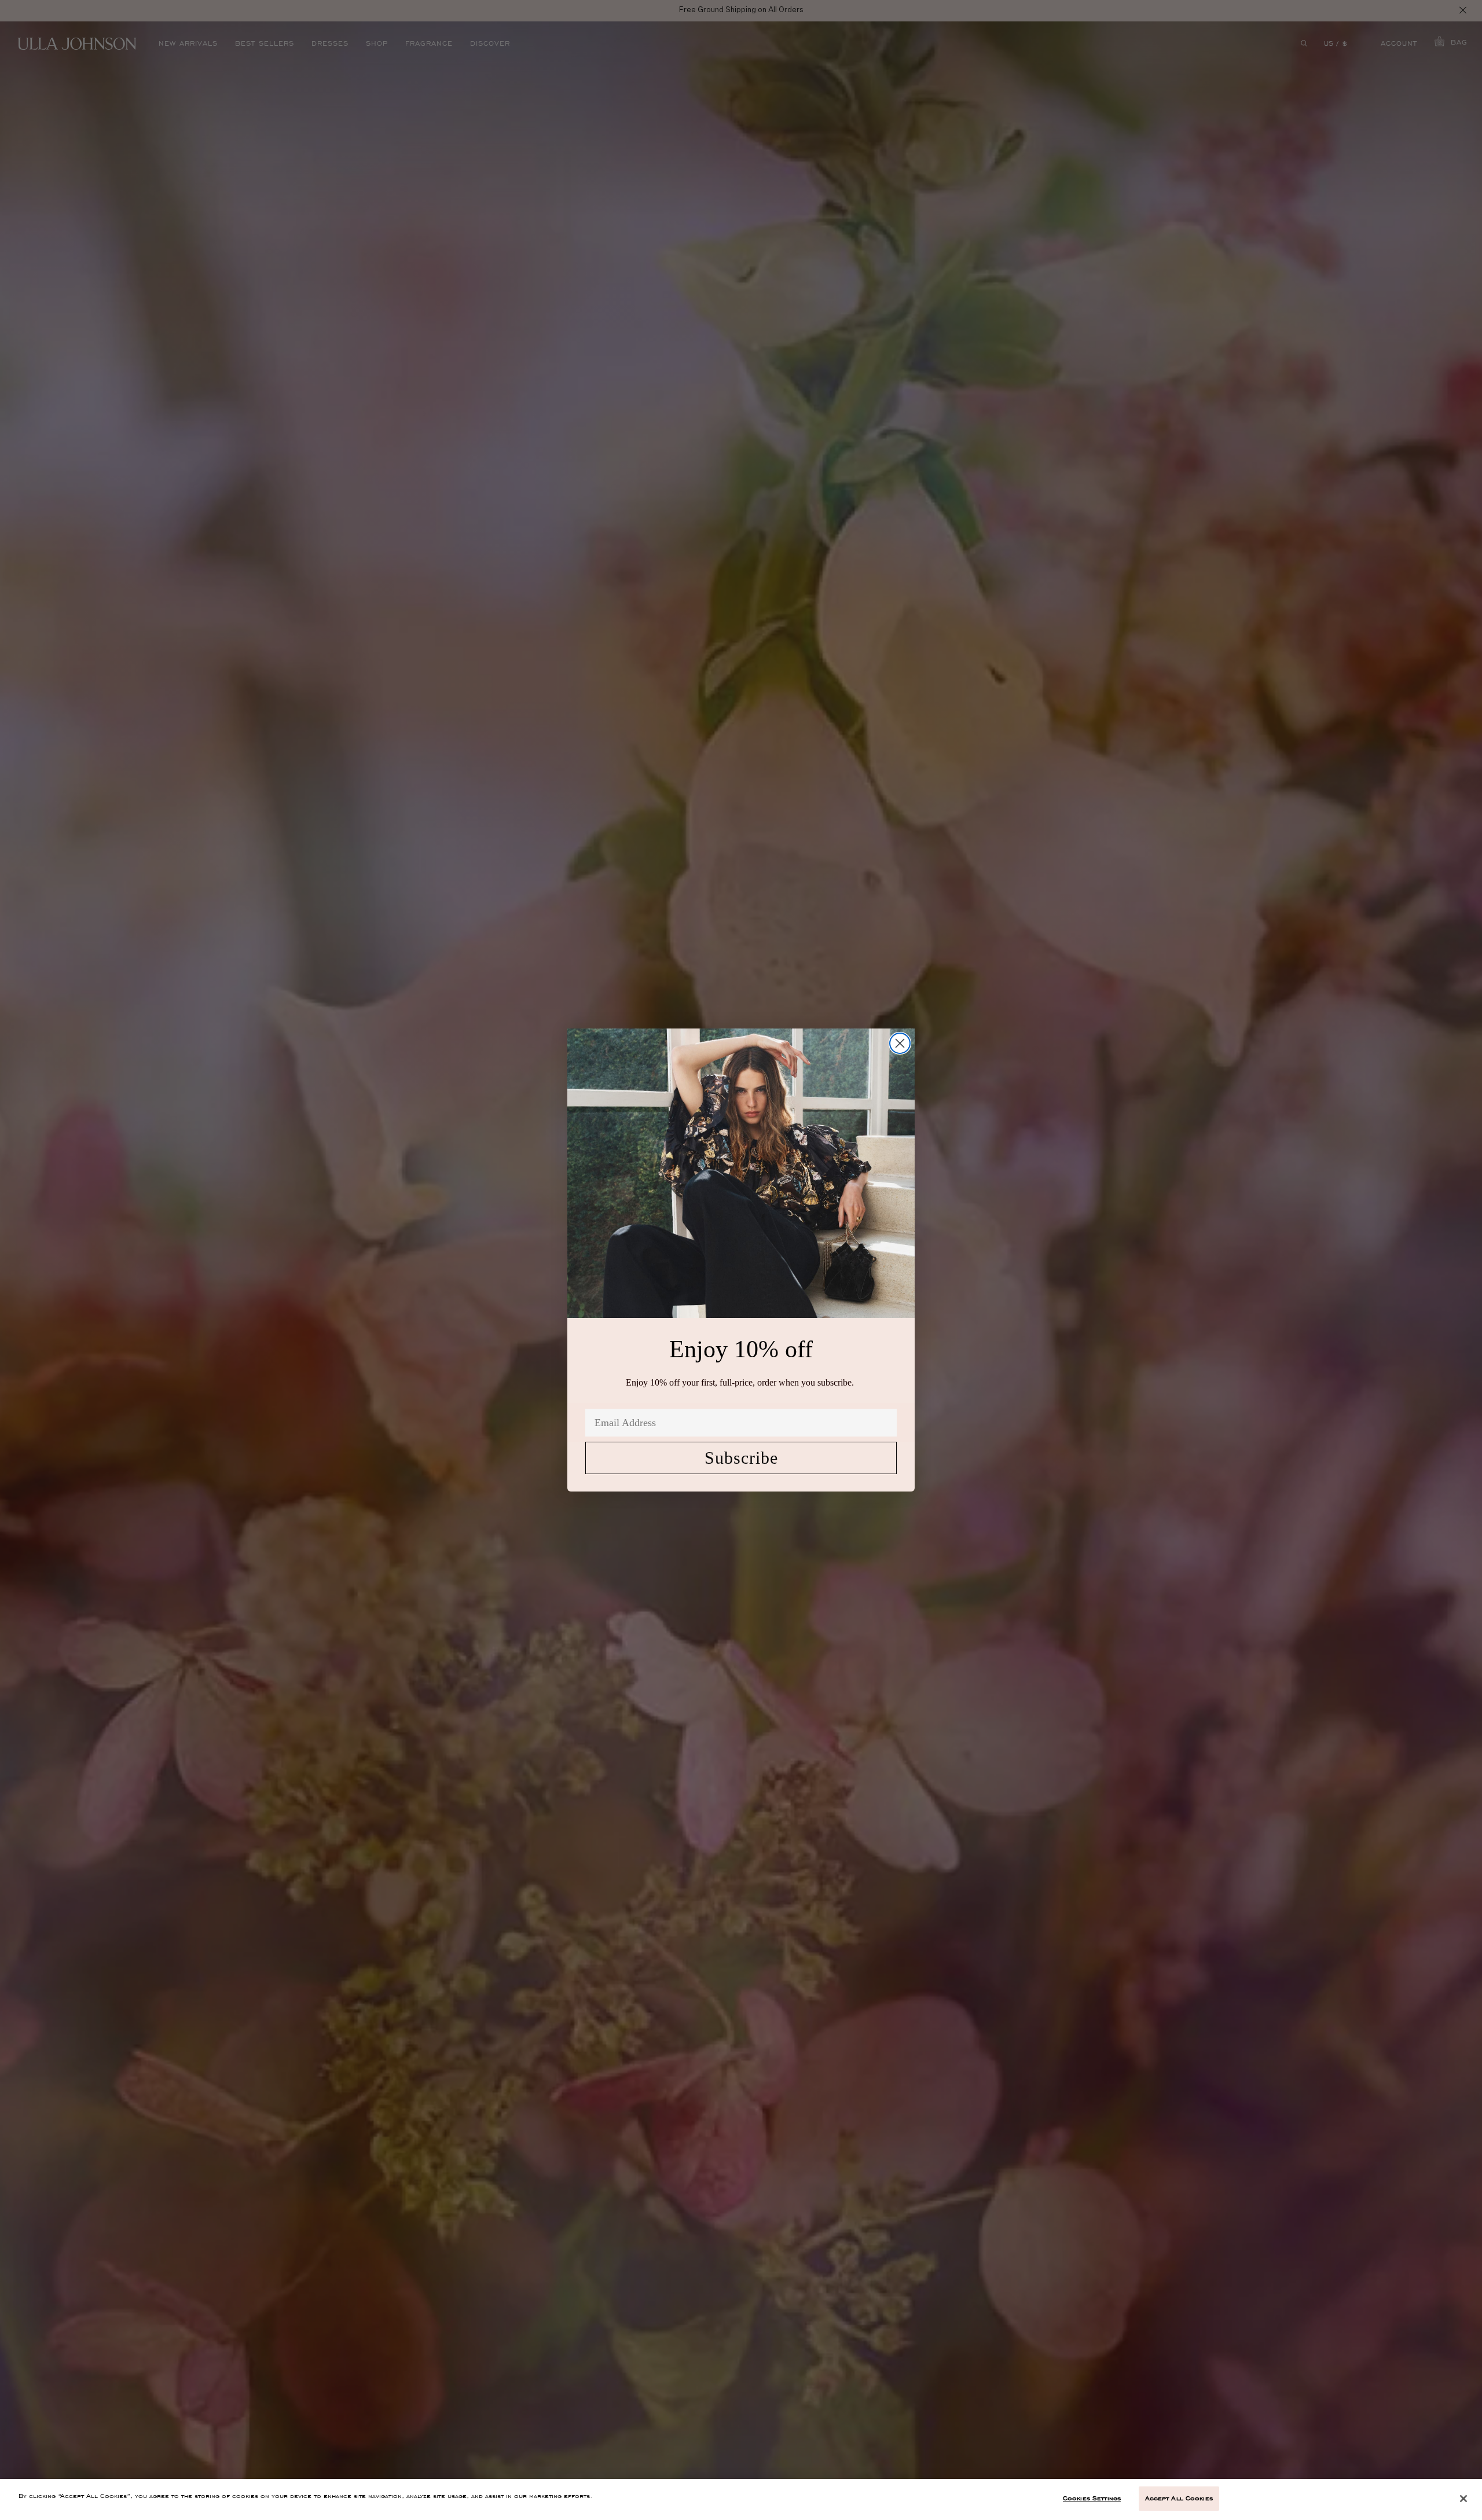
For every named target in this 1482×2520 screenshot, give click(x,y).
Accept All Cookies (1179, 2498)
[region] (741, 2499)
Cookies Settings (1092, 2498)
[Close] (1463, 2499)
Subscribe (741, 1458)
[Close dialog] (900, 1043)
